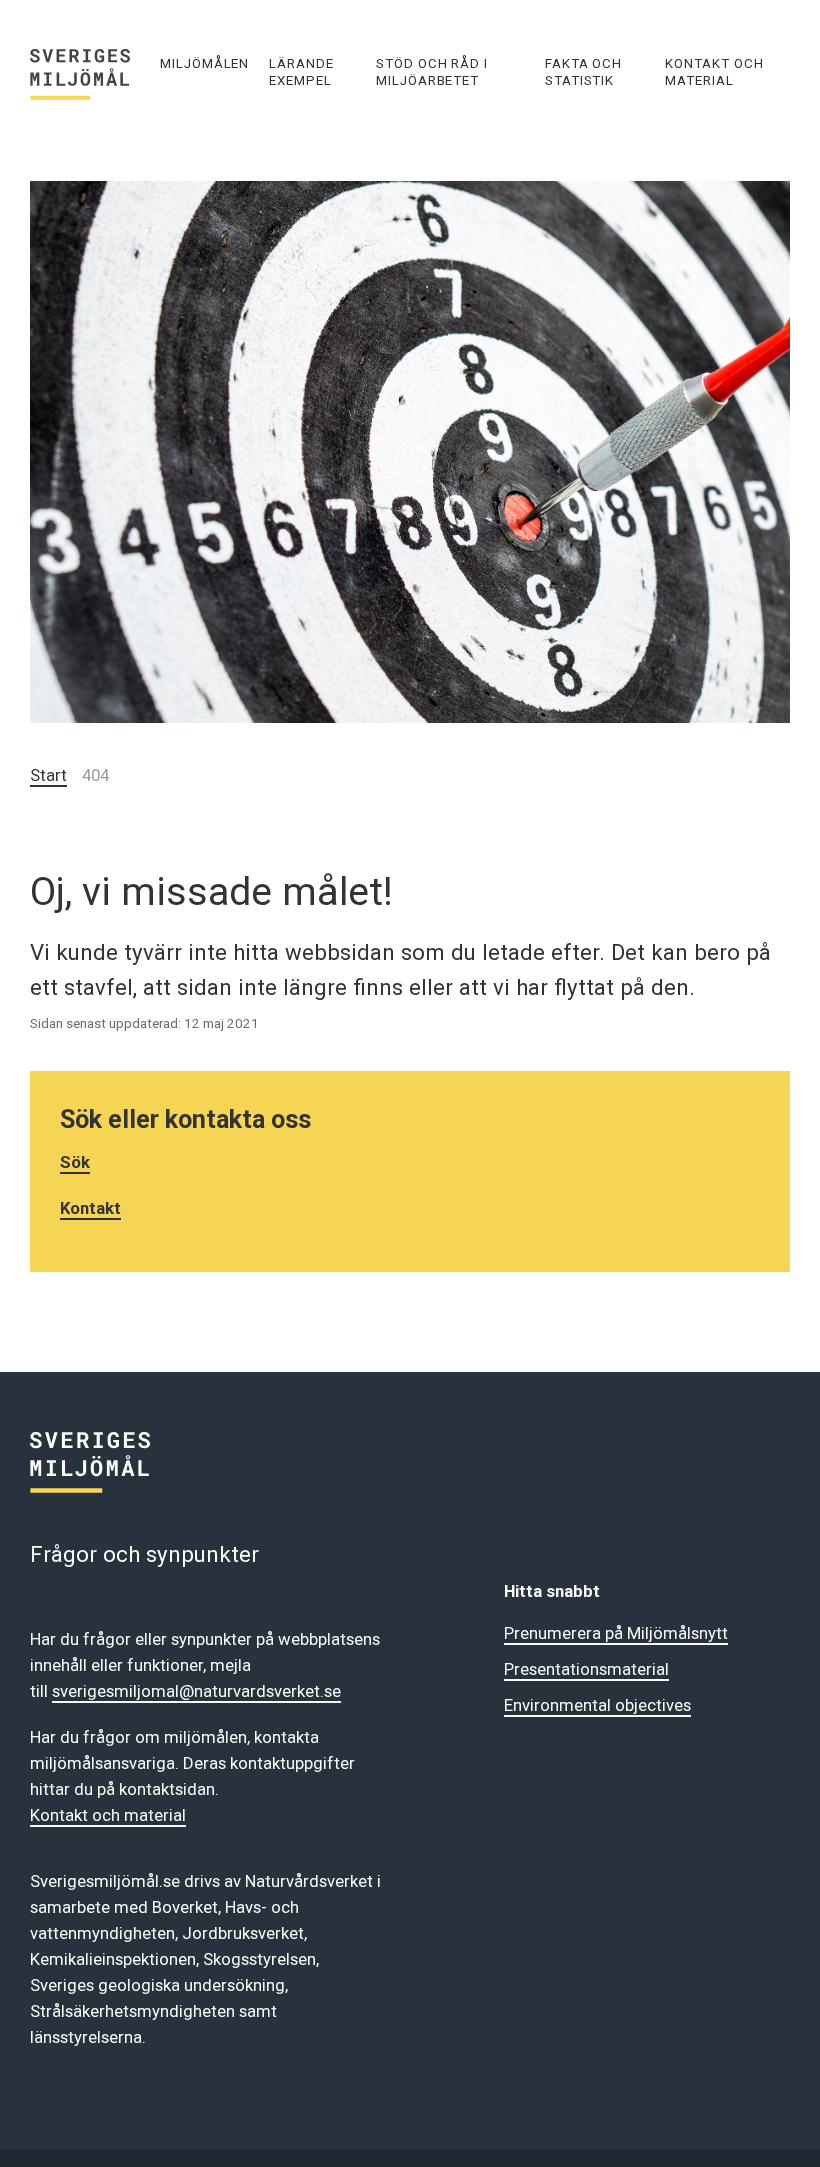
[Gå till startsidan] (90, 70)
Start (48, 775)
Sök (75, 1162)
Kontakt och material (108, 1815)
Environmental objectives (597, 1705)
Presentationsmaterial (586, 1669)
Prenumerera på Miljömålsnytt (616, 1633)
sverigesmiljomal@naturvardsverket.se (196, 1691)
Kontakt (90, 1208)
